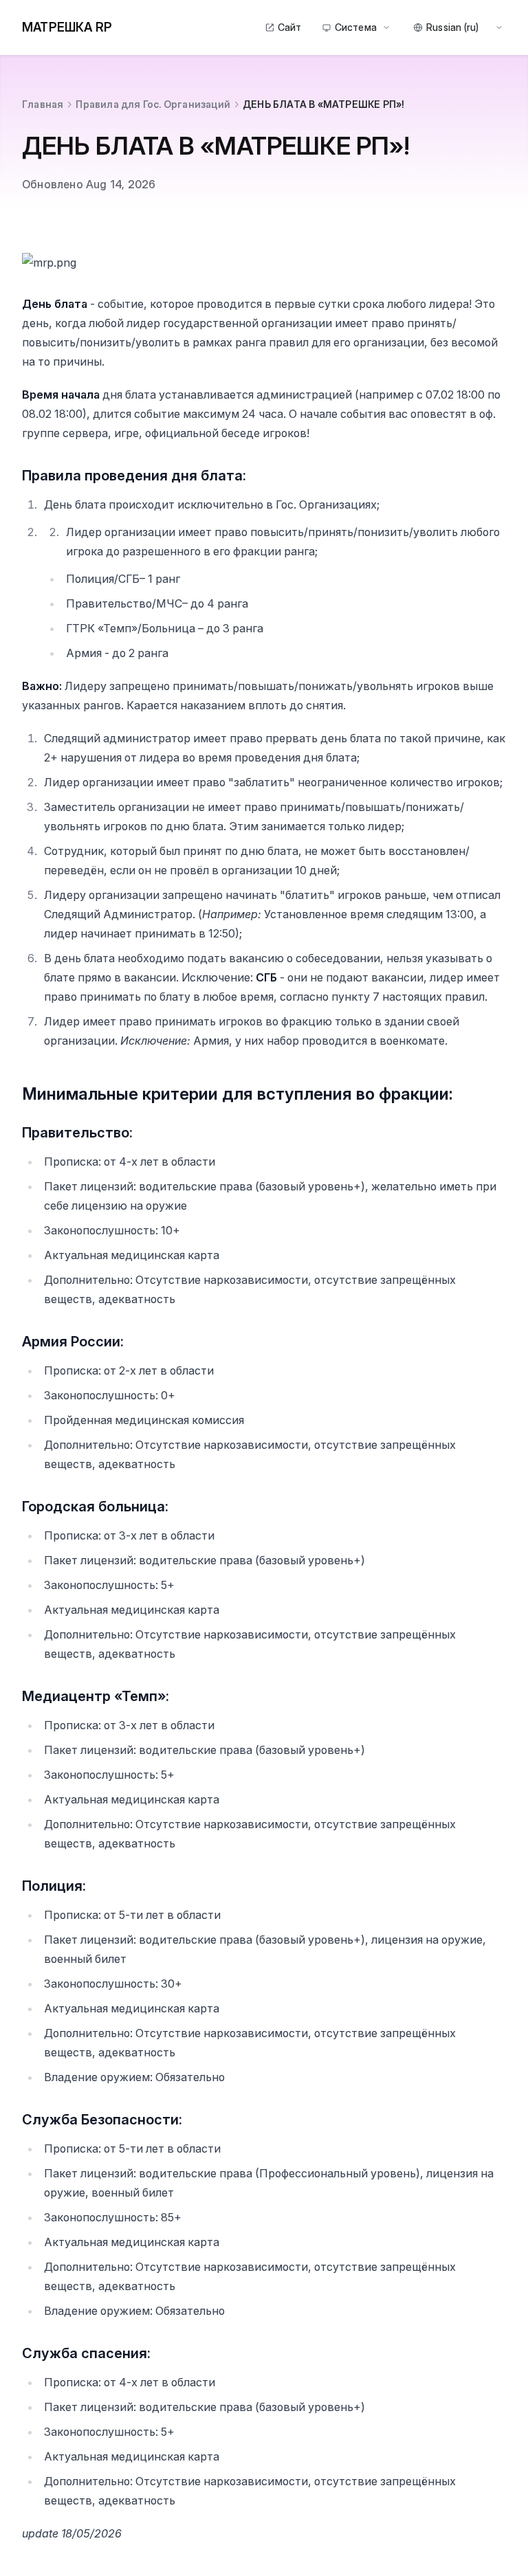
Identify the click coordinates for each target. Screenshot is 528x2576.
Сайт (290, 27)
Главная (43, 104)
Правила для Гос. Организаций (153, 104)
